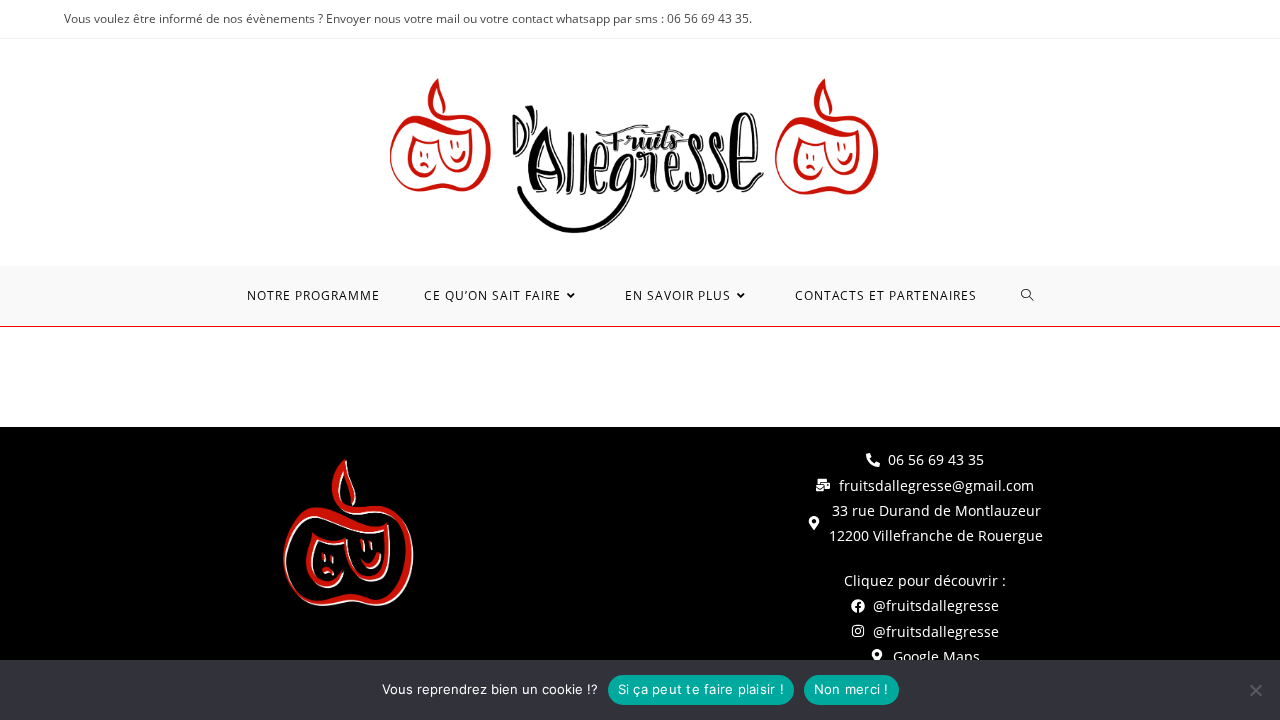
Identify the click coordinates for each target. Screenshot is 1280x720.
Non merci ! (851, 689)
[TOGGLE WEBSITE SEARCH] (1027, 296)
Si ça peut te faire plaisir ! (701, 689)
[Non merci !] (1255, 690)
